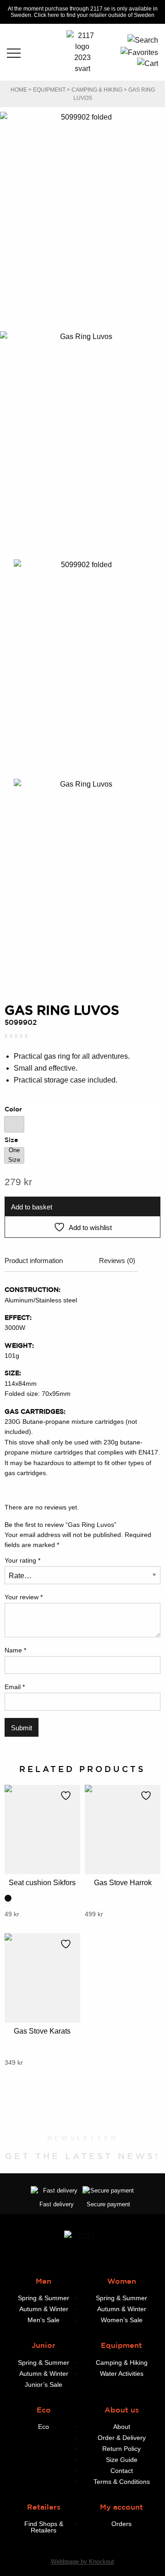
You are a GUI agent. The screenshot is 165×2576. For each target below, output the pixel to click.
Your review (24, 1597)
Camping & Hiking (97, 90)
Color (13, 1109)
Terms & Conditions (122, 2482)
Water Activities (122, 2374)
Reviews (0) (117, 1261)
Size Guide (122, 2460)
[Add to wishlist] (68, 1795)
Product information (34, 1261)
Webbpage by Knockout (82, 2562)
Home (19, 90)
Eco (44, 2410)
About (122, 2427)
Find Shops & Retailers (44, 2527)
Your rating (22, 1560)
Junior (44, 2345)
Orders (121, 2524)
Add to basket (32, 1207)
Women (122, 2281)
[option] (14, 1124)
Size (11, 1140)
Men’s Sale (44, 2320)
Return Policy (121, 2449)
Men (44, 2281)
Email (15, 1687)
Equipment (49, 90)
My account (121, 2507)
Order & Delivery (122, 2438)
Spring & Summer (44, 2298)
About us (122, 2410)
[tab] (34, 1264)
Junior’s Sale (44, 2385)
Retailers (44, 2507)
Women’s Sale (122, 2320)
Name (15, 1650)
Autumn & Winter (44, 2309)
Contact (122, 2471)
